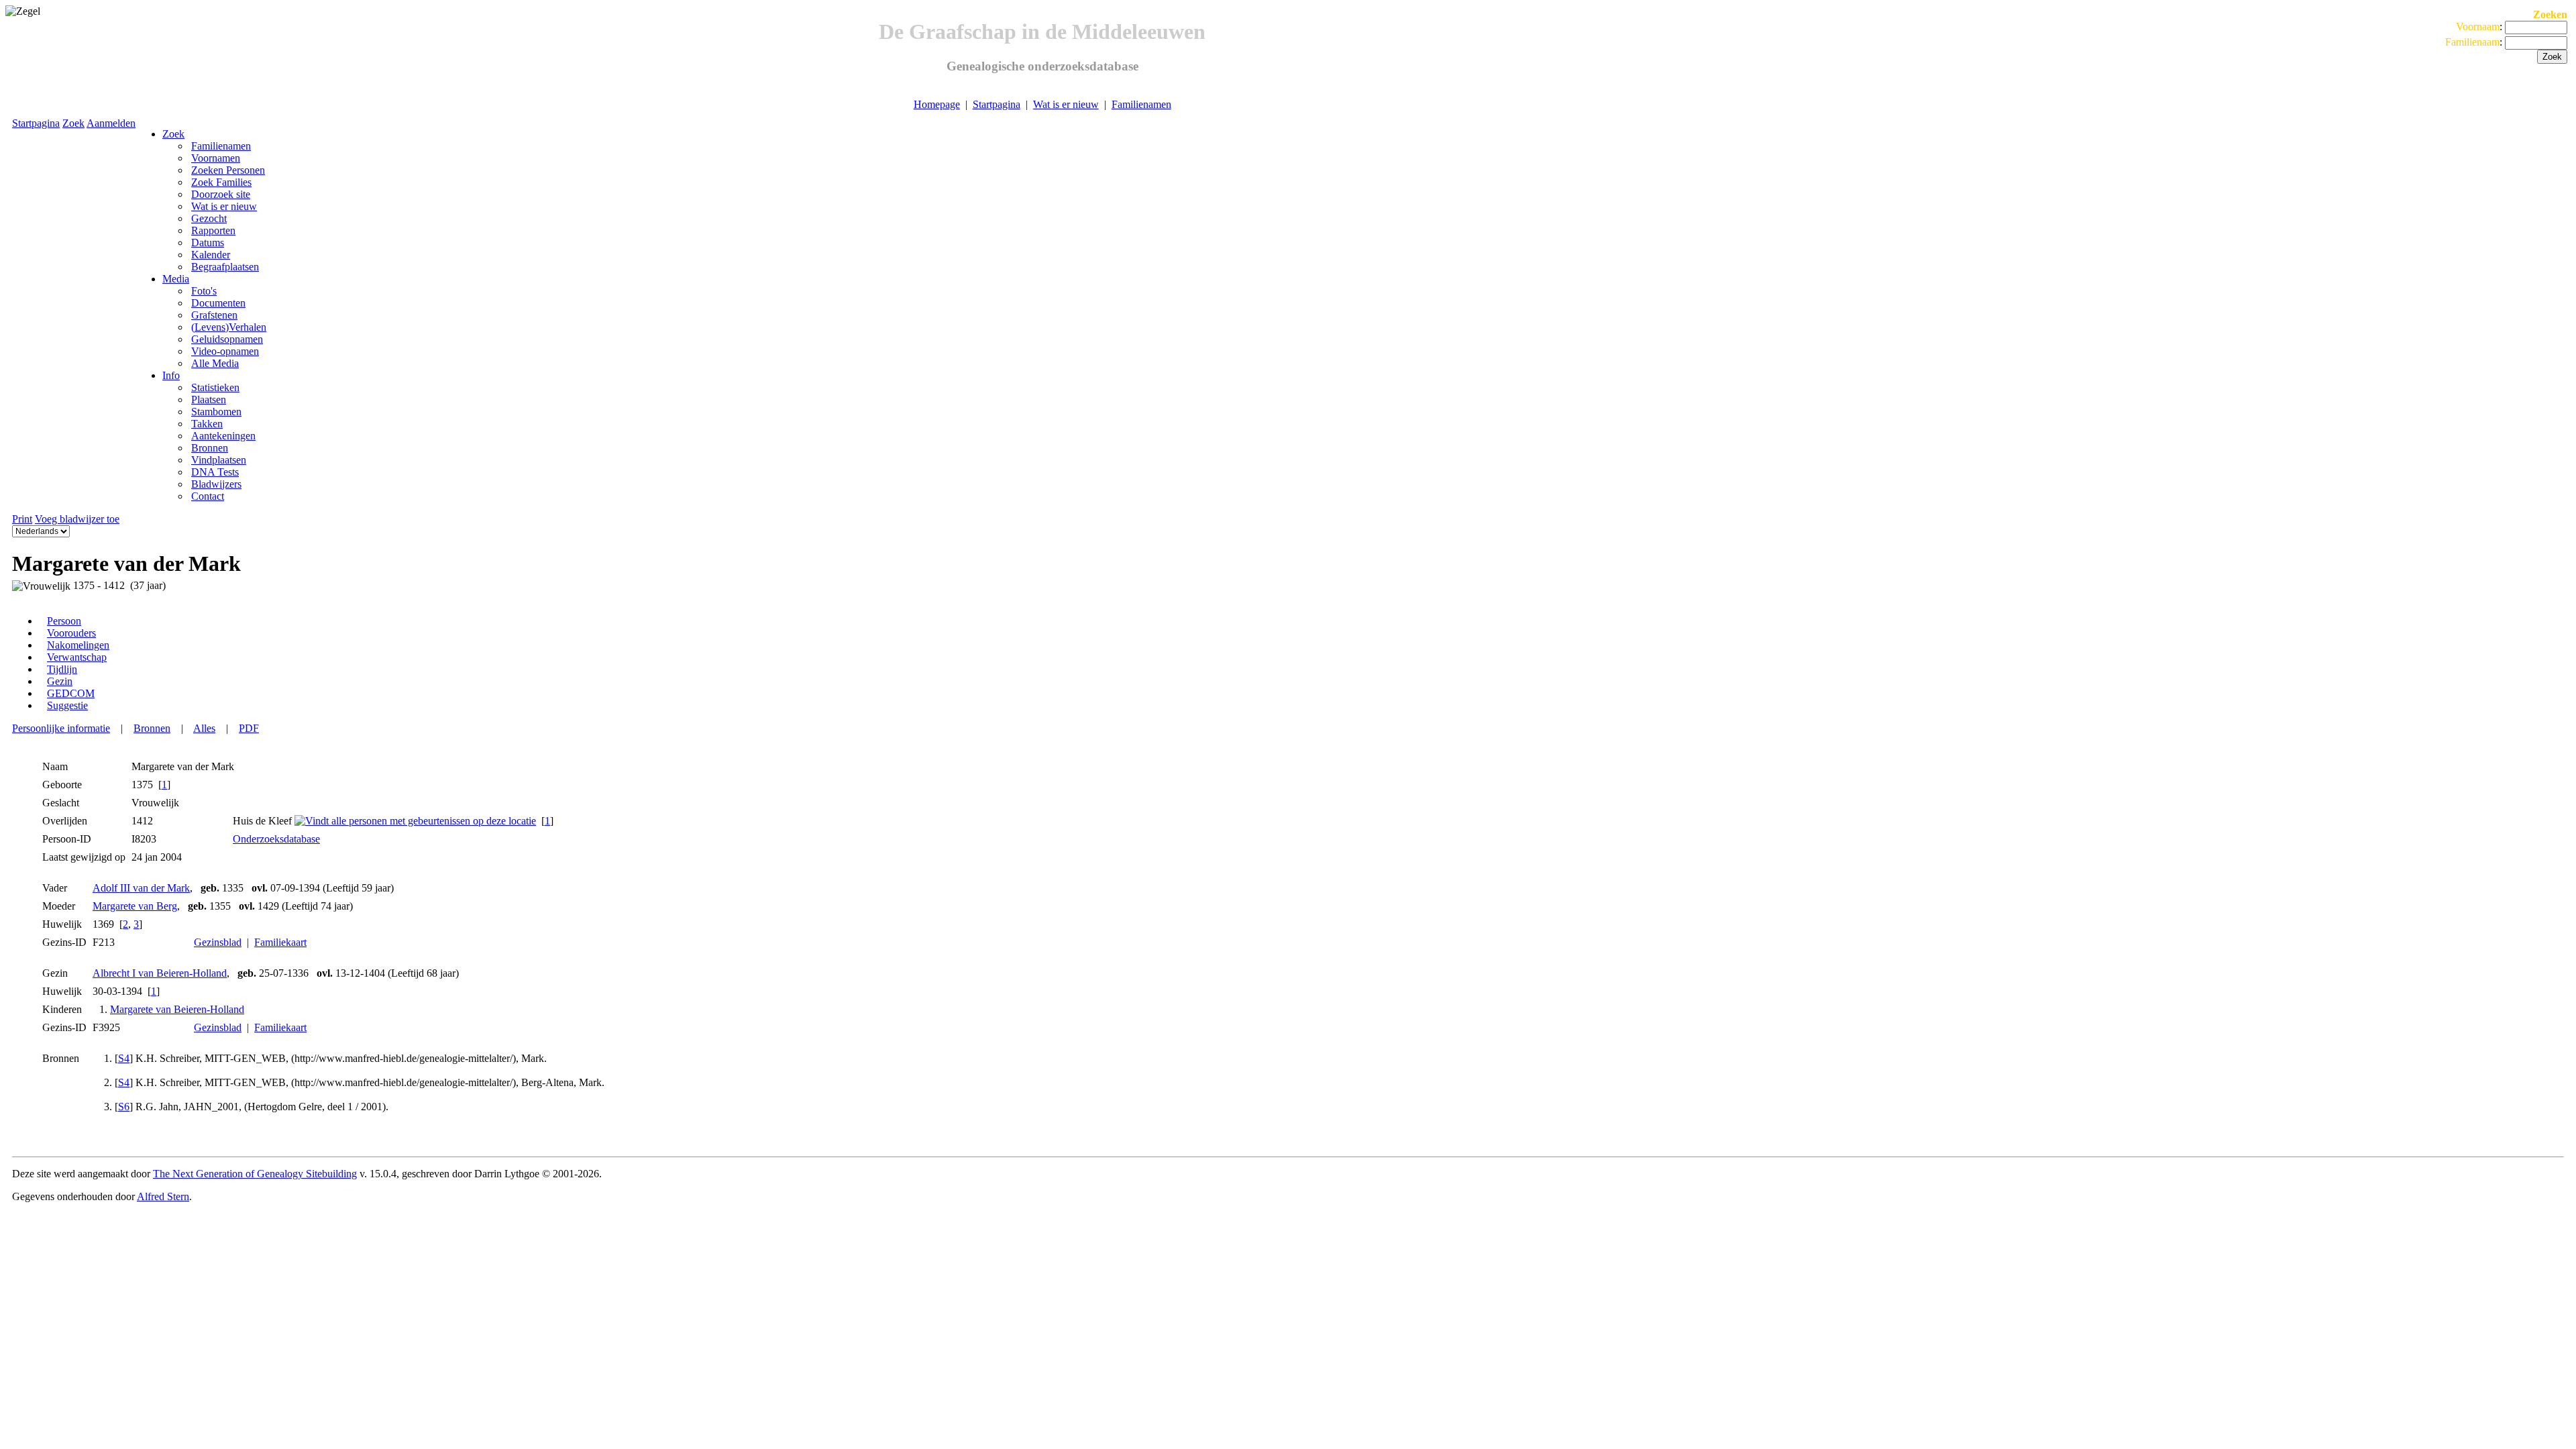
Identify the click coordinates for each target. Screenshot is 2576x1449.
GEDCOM (71, 693)
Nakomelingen (78, 645)
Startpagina (997, 104)
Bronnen (152, 728)
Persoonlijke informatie (61, 728)
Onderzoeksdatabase (276, 839)
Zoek (73, 123)
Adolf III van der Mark (141, 888)
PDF (249, 728)
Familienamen (1141, 104)
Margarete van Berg (135, 906)
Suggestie (67, 705)
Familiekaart (280, 942)
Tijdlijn (62, 669)
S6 (124, 1107)
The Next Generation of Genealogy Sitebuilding (255, 1174)
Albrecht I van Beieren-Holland (160, 973)
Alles (204, 728)
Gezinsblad (218, 942)
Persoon (64, 621)
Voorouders (71, 633)
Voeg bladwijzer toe (77, 519)
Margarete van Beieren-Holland (177, 1009)
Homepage (937, 104)
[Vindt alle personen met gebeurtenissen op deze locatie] (415, 821)
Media (176, 279)
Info (171, 375)
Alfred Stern (163, 1196)
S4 (124, 1058)
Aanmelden (111, 123)
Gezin (60, 681)
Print (22, 519)
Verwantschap (77, 657)
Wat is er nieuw (1066, 104)
